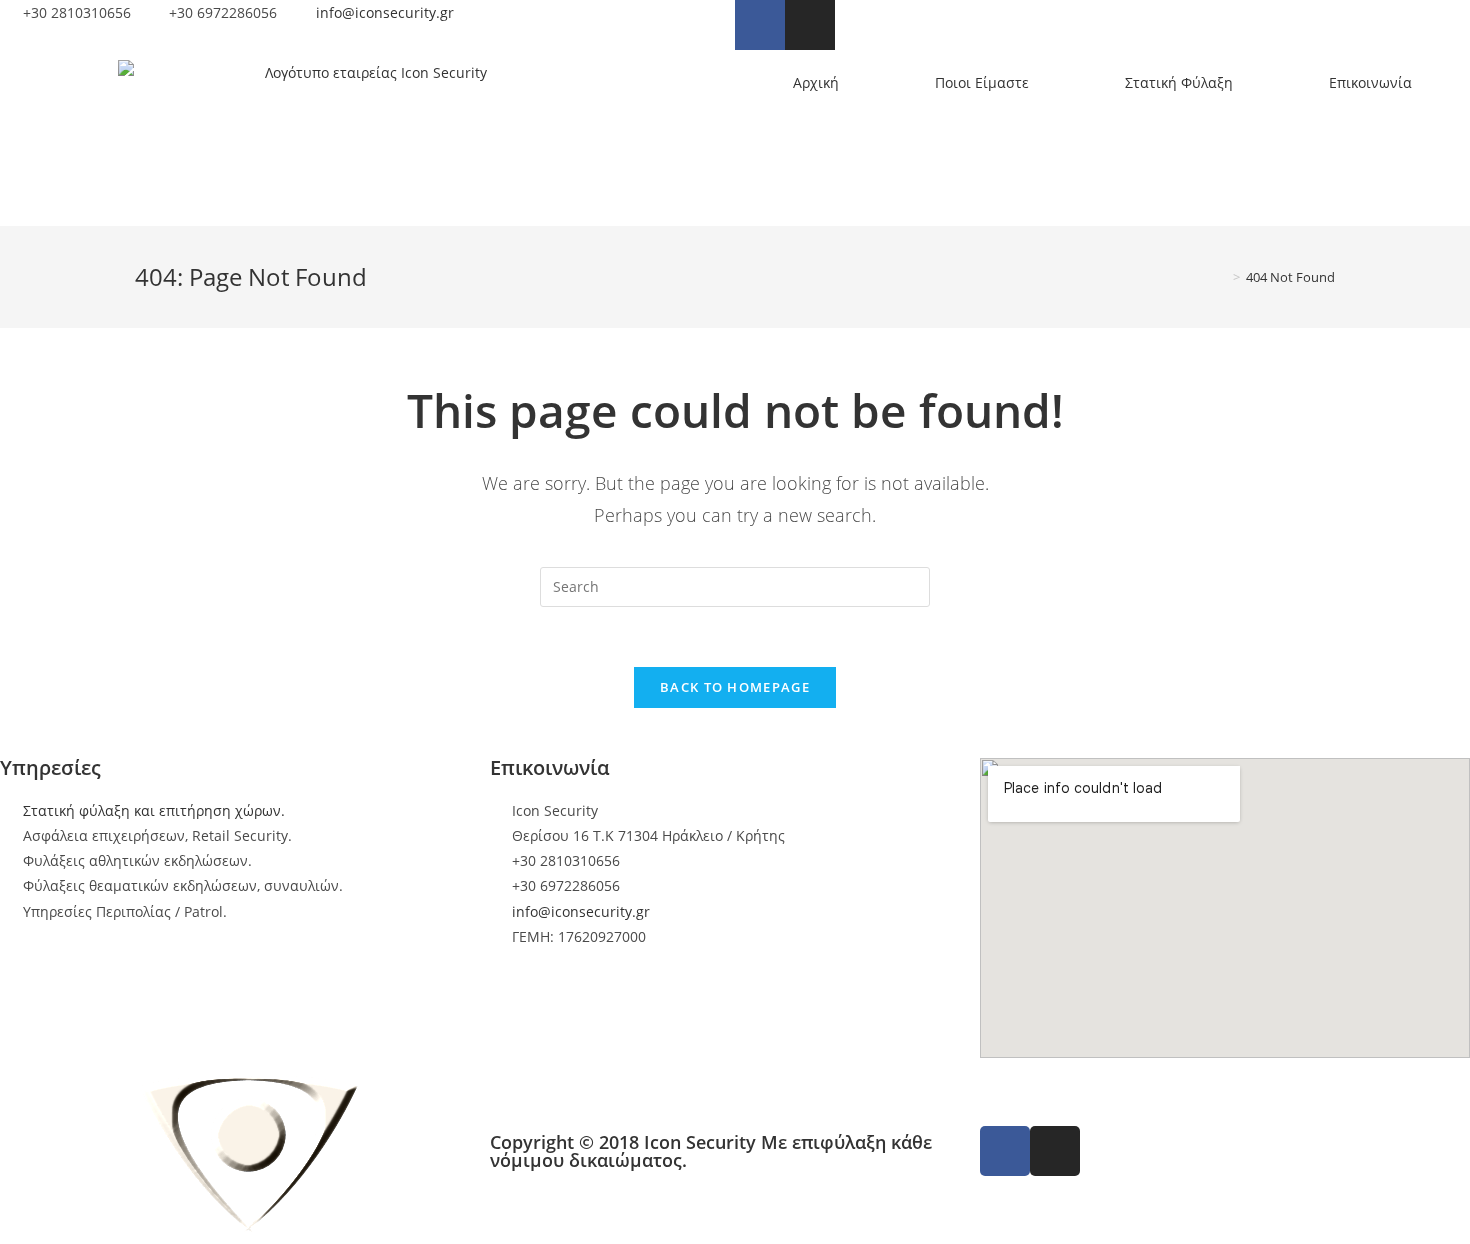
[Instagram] (810, 25)
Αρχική (816, 82)
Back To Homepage (735, 687)
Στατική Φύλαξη (1179, 82)
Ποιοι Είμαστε (982, 82)
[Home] (1222, 277)
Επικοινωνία (1370, 82)
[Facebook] (760, 25)
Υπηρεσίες (50, 767)
